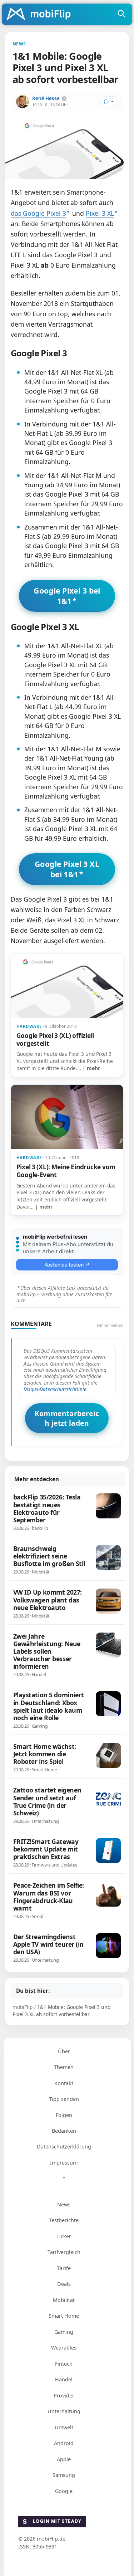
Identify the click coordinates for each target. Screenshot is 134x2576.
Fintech (64, 2364)
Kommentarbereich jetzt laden (67, 1418)
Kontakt (64, 2083)
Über (64, 2051)
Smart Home (64, 2316)
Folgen (64, 2115)
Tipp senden (64, 2099)
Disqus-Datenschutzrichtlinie (55, 1389)
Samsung (64, 2475)
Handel (64, 2379)
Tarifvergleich (64, 2252)
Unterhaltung (64, 2411)
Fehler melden (110, 1325)
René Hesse (46, 98)
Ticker (64, 2236)
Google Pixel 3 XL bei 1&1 (67, 869)
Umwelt (64, 2427)
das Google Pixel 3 (38, 213)
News (64, 2204)
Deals (64, 2284)
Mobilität (64, 2300)
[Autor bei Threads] (64, 99)
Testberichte (64, 2220)
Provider (64, 2396)
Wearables (64, 2348)
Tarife (64, 2268)
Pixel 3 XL (100, 213)
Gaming (64, 2332)
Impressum (64, 2163)
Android (64, 2443)
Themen (64, 2067)
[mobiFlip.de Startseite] (41, 15)
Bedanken (64, 2131)
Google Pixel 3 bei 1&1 (67, 596)
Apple (64, 2459)
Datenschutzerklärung (64, 2146)
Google (64, 2491)
